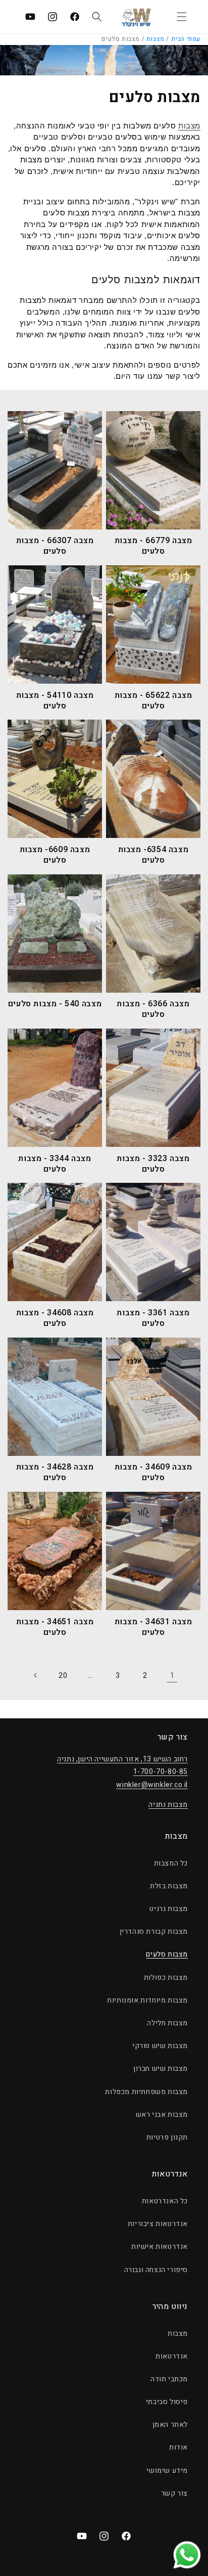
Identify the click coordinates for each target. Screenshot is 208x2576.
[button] (182, 17)
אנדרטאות (172, 2356)
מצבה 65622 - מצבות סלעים (153, 701)
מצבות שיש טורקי (160, 2046)
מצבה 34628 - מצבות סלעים (55, 1473)
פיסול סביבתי (167, 2402)
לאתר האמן (170, 2425)
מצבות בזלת (169, 1886)
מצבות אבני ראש (162, 2115)
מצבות (155, 39)
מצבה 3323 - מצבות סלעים (153, 1164)
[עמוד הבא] (36, 1675)
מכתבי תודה (169, 2379)
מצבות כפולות (166, 1978)
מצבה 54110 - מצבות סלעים (55, 701)
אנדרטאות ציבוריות (158, 2224)
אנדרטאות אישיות (160, 2247)
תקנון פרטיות (167, 2137)
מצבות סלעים (167, 1954)
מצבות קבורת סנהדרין (154, 1931)
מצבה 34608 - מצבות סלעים (55, 1318)
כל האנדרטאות (165, 2201)
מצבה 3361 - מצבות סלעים (153, 1318)
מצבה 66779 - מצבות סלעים (153, 546)
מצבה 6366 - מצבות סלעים (153, 1009)
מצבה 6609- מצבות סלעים (55, 855)
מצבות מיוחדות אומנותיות (147, 2000)
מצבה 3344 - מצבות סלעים (55, 1164)
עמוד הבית (186, 39)
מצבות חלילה (167, 2023)
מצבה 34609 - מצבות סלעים (153, 1473)
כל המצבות (171, 1863)
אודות (178, 2447)
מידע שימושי (167, 2471)
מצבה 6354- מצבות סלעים (153, 855)
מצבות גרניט (169, 1909)
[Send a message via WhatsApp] (187, 2555)
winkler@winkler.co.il (152, 1785)
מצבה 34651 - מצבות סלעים (55, 1627)
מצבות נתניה (168, 1805)
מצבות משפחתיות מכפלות (146, 2092)
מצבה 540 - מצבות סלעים (55, 1004)
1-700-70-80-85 (161, 1772)
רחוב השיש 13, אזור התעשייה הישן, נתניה (122, 1759)
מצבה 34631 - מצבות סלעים (153, 1627)
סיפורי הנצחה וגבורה (156, 2270)
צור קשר (174, 2493)
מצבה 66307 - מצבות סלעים (55, 546)
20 (63, 1676)
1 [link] (172, 1675)
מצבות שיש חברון (161, 2069)
